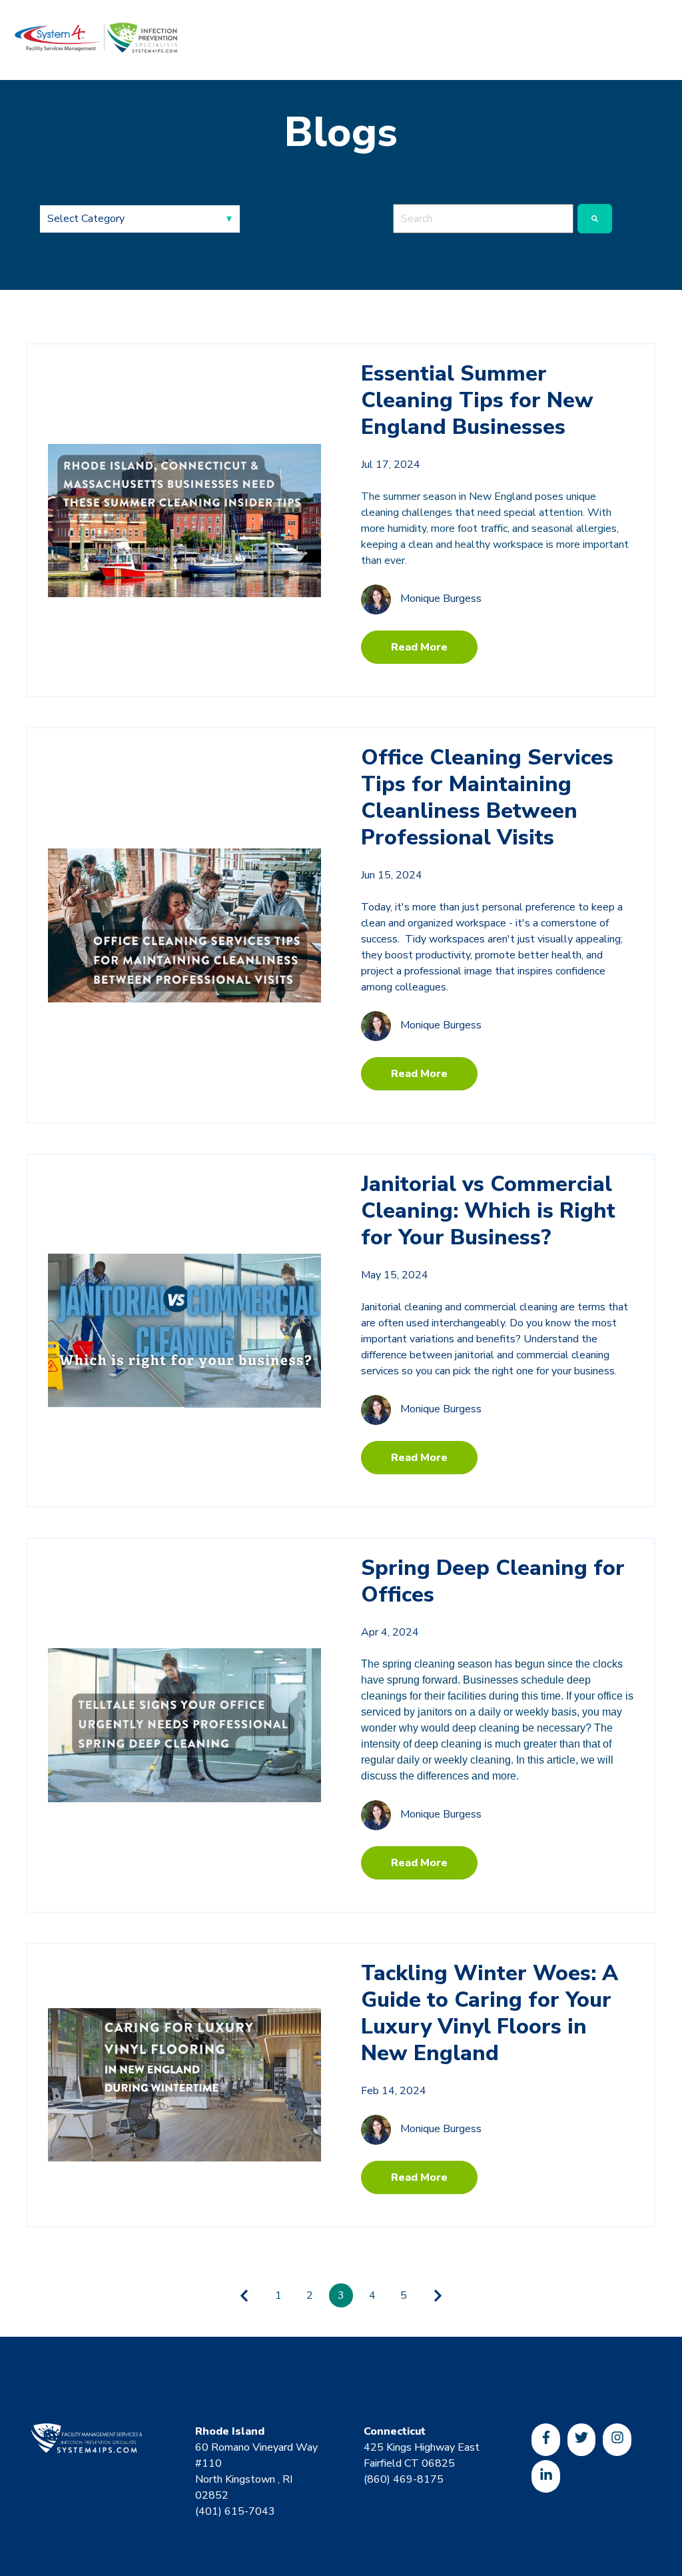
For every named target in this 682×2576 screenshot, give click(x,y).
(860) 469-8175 (404, 2479)
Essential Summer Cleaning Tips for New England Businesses (477, 400)
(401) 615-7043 (235, 2511)
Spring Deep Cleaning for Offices (493, 1581)
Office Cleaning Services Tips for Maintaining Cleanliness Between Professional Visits (487, 797)
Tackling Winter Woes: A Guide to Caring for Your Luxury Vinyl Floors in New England (490, 2013)
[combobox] (483, 219)
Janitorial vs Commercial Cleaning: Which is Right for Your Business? (488, 1211)
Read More (419, 647)
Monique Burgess (441, 599)
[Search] (595, 219)
